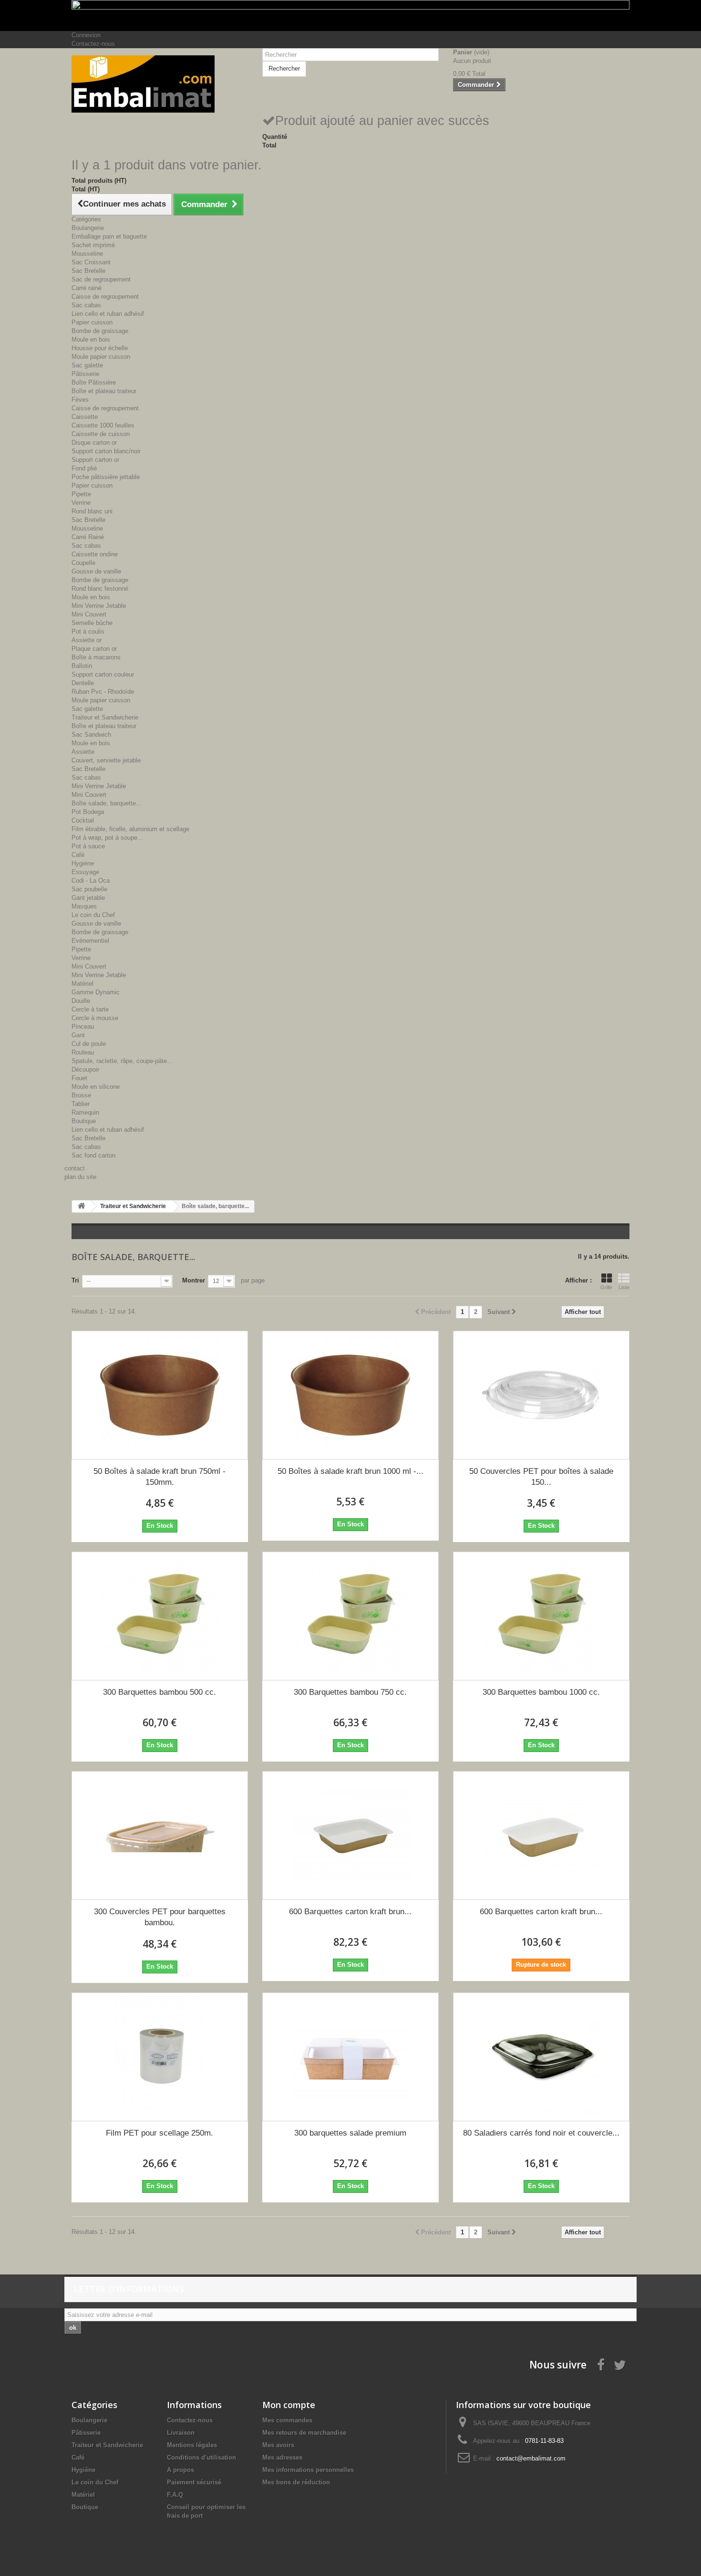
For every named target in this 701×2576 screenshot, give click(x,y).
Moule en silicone (96, 1087)
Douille (81, 1001)
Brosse (81, 1095)
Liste (624, 1287)
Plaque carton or (94, 649)
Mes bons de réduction (296, 2482)
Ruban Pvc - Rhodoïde (103, 692)
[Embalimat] (160, 84)
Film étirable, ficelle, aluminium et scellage (130, 829)
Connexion (86, 35)
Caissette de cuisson (101, 434)
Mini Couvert (89, 614)
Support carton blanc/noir (106, 451)
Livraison (181, 2433)
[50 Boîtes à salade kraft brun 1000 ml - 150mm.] (350, 1395)
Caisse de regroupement (105, 297)
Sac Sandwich (91, 735)
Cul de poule (89, 1044)
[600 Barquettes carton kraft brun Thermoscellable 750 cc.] (541, 1836)
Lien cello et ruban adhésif (108, 314)
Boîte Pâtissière (94, 382)
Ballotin (82, 666)
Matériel (82, 984)
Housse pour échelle (100, 348)
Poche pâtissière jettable (106, 477)
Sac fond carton (93, 1155)
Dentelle (83, 683)
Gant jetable (88, 898)
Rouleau (83, 1052)
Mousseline (87, 254)
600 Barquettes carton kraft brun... (350, 1912)
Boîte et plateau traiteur (104, 391)
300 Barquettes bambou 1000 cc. (541, 1692)
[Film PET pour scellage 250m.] (160, 2057)
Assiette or (87, 640)
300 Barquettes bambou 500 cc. (160, 1692)
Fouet (79, 1078)
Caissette (85, 417)
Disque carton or (94, 443)
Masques (84, 906)
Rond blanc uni (92, 511)
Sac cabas (86, 305)
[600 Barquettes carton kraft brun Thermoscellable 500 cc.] (350, 1836)
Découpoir (85, 1069)
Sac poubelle (89, 889)
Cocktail (83, 820)
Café (78, 855)
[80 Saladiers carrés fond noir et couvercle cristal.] (541, 2057)
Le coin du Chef (93, 915)
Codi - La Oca (91, 881)
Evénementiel (90, 941)
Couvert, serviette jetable (106, 760)
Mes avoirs (278, 2445)
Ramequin (85, 1112)
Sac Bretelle (88, 271)
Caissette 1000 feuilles (103, 425)
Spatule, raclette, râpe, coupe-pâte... (122, 1061)
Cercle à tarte (90, 1009)
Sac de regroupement (101, 279)
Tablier (81, 1104)
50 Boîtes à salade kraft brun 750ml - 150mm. (160, 1477)
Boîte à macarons (96, 657)
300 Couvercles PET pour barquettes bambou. (160, 1917)
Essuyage (85, 872)
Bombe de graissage (100, 331)
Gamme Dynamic (96, 992)
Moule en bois (91, 339)
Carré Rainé (88, 537)
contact (75, 1168)
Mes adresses (282, 2457)
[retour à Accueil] (82, 1206)
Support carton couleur (103, 674)
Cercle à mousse (95, 1018)
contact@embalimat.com (531, 2458)
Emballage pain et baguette (109, 236)
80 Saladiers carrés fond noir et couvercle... (541, 2133)
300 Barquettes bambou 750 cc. (350, 1692)
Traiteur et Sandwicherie (105, 717)
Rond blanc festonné (100, 589)
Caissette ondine (95, 554)
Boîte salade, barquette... (107, 803)
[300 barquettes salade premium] (350, 2057)
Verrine (81, 503)
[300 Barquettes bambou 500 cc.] (160, 1616)
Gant (78, 1035)
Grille (606, 1287)
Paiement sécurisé (194, 2482)
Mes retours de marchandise (304, 2433)
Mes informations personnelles (308, 2470)
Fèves (80, 400)
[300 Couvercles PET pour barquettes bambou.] (160, 1836)
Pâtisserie (85, 374)
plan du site (80, 1177)
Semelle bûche (92, 623)
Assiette (83, 752)
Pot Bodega (88, 812)
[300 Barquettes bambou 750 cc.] (350, 1616)
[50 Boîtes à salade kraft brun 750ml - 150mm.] (160, 1395)
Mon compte (289, 2405)
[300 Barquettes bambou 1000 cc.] (541, 1616)
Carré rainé (87, 288)
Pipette (81, 494)
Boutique (84, 1121)
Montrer (194, 1280)
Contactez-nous (93, 44)
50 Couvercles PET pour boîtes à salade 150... (541, 1477)
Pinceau (83, 1027)
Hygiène (83, 863)
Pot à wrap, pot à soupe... (107, 838)
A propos (180, 2470)
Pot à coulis (88, 631)
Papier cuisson (92, 322)
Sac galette (87, 365)
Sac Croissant (91, 262)
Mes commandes (287, 2420)
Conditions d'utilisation (201, 2457)
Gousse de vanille (96, 571)
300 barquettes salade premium (350, 2133)
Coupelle (83, 563)
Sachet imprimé (93, 245)
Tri (75, 1280)
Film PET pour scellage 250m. (160, 2133)
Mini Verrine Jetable (99, 606)
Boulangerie (88, 228)
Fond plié (84, 468)
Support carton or (95, 460)
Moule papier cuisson (101, 357)
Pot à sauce (88, 846)
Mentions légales (192, 2445)
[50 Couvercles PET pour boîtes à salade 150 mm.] (541, 1395)
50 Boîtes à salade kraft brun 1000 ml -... (350, 1471)
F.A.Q (175, 2495)
